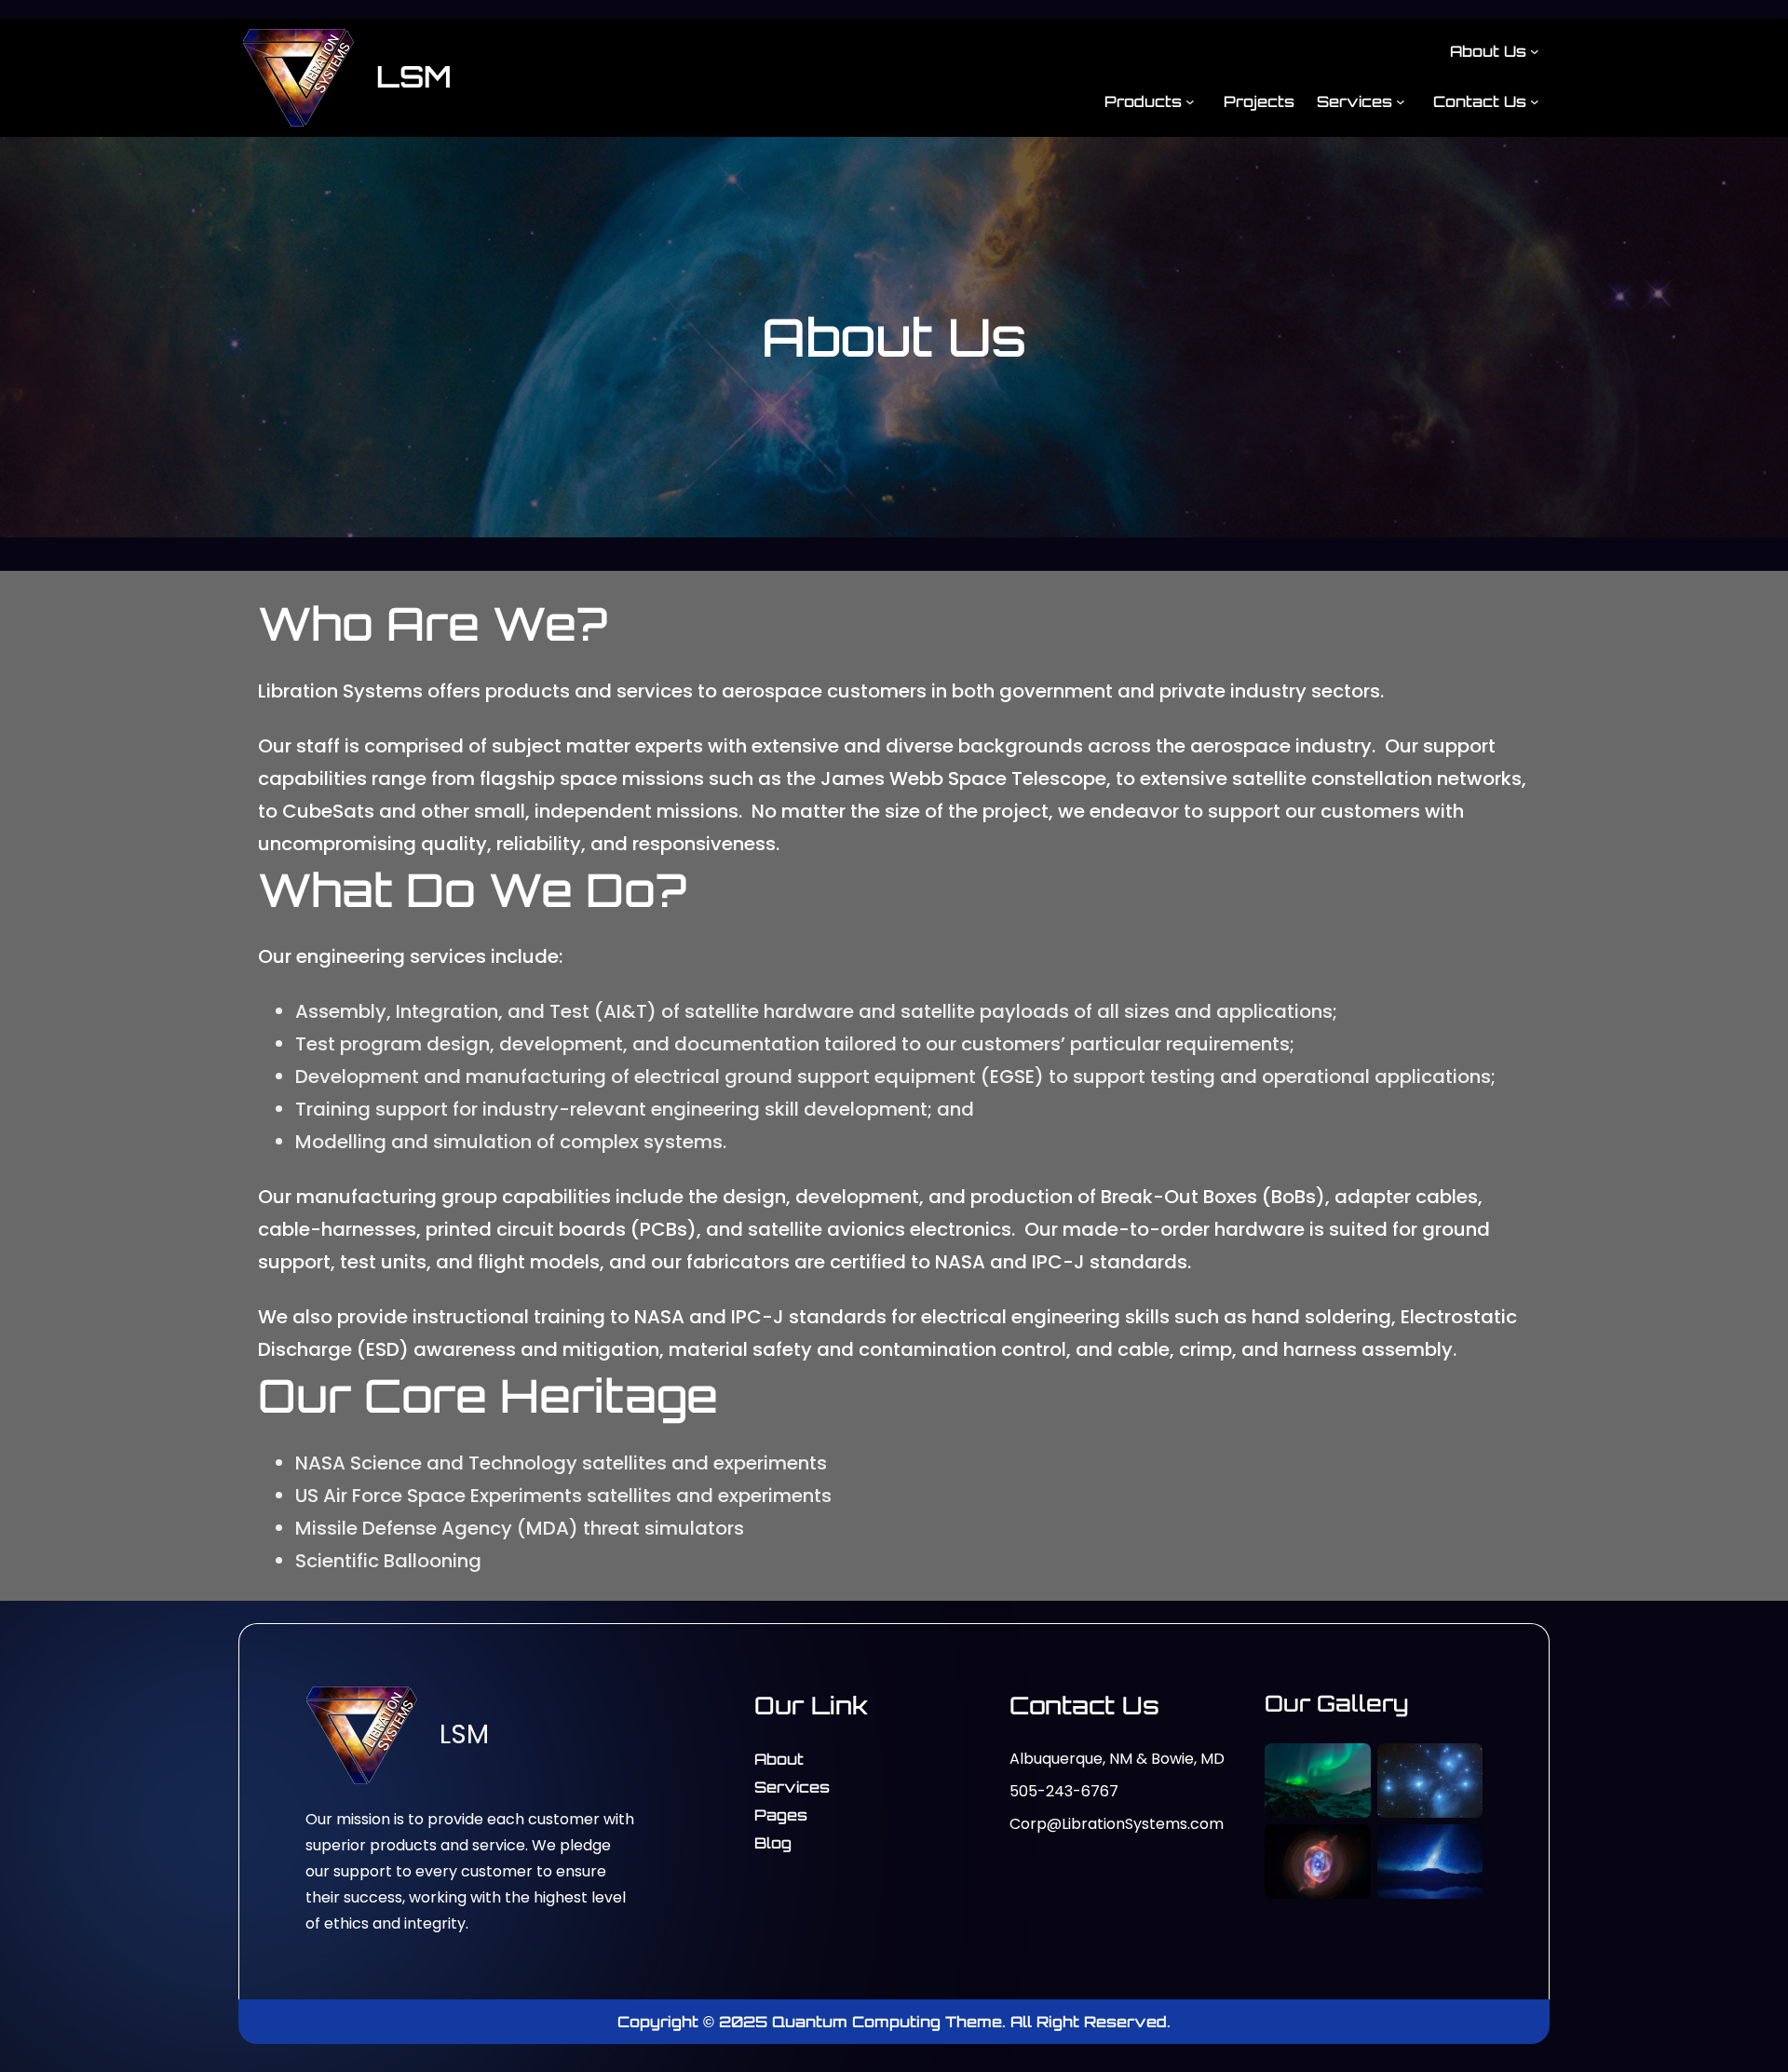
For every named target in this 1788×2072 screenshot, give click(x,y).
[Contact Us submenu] (1535, 101)
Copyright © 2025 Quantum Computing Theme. (814, 2022)
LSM (414, 76)
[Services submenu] (1401, 101)
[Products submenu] (1190, 101)
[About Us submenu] (1535, 51)
